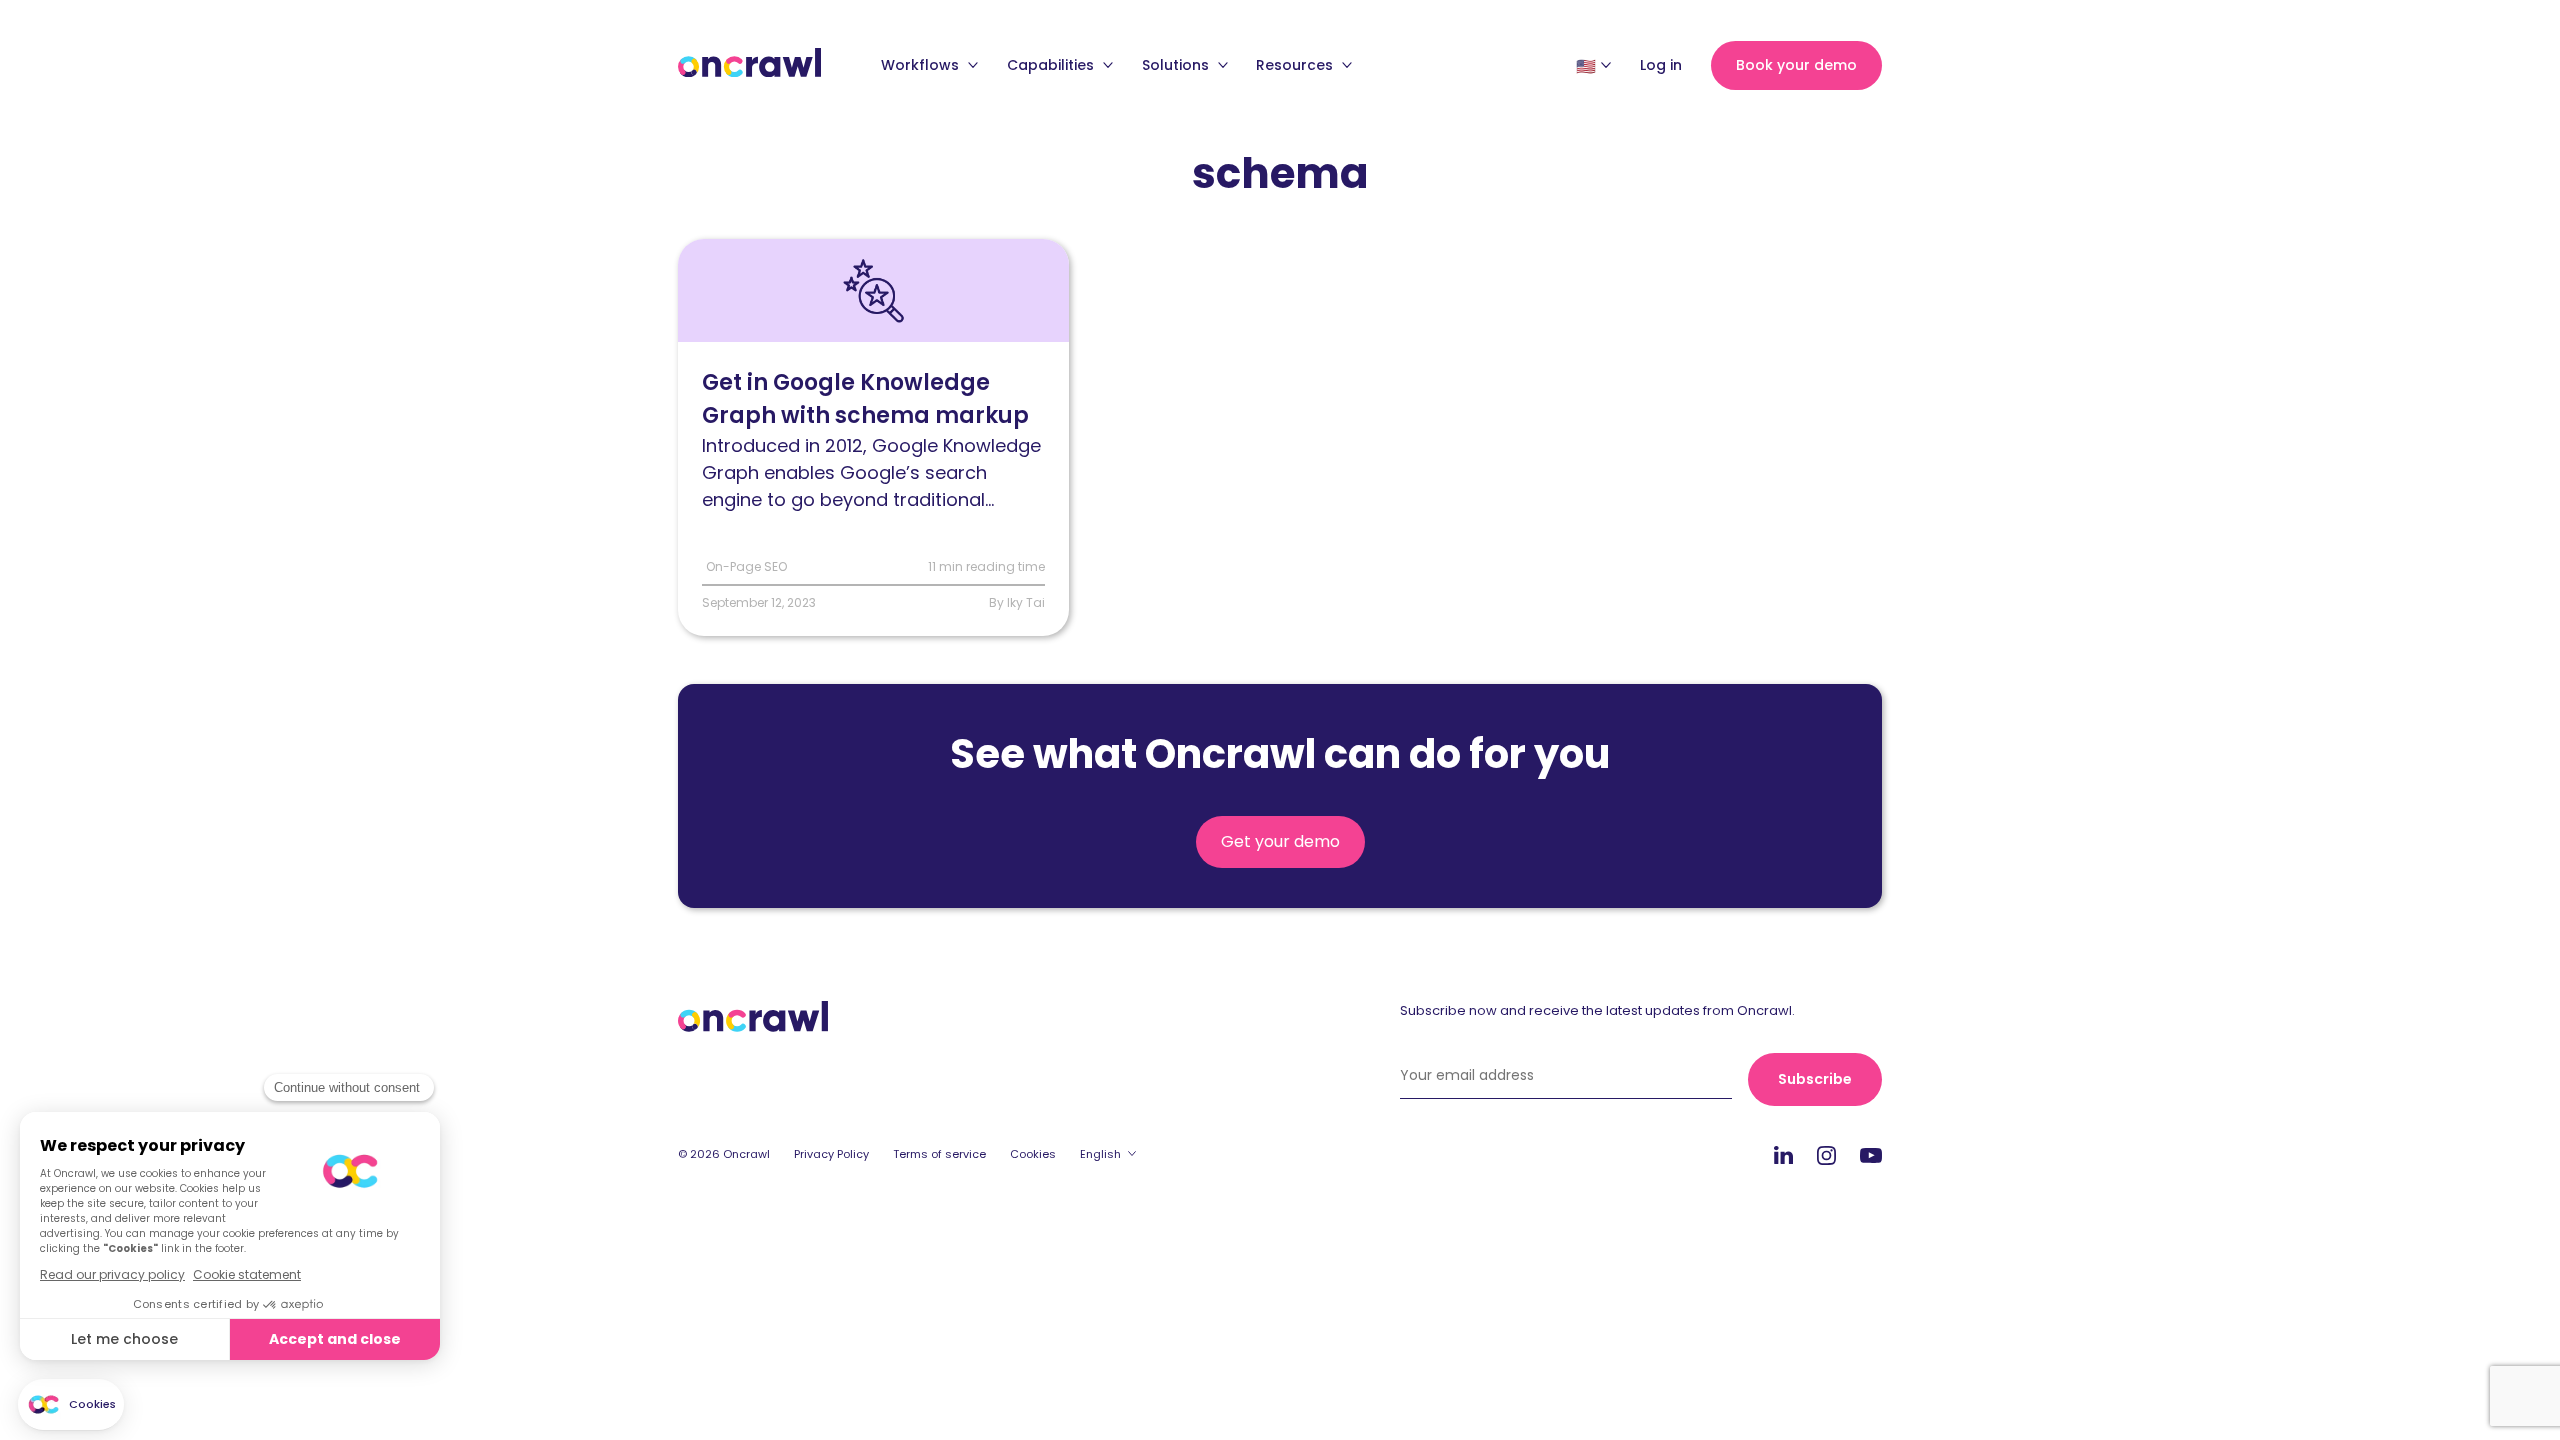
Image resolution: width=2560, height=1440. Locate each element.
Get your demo (1280, 841)
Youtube (1871, 1155)
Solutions (1177, 65)
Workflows (922, 65)
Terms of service (939, 1154)
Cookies (1033, 1154)
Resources (1296, 65)
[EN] (1586, 66)
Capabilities (1052, 65)
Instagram (1826, 1154)
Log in (1661, 65)
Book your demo (1796, 65)
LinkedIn (1783, 1154)
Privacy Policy (831, 1154)
